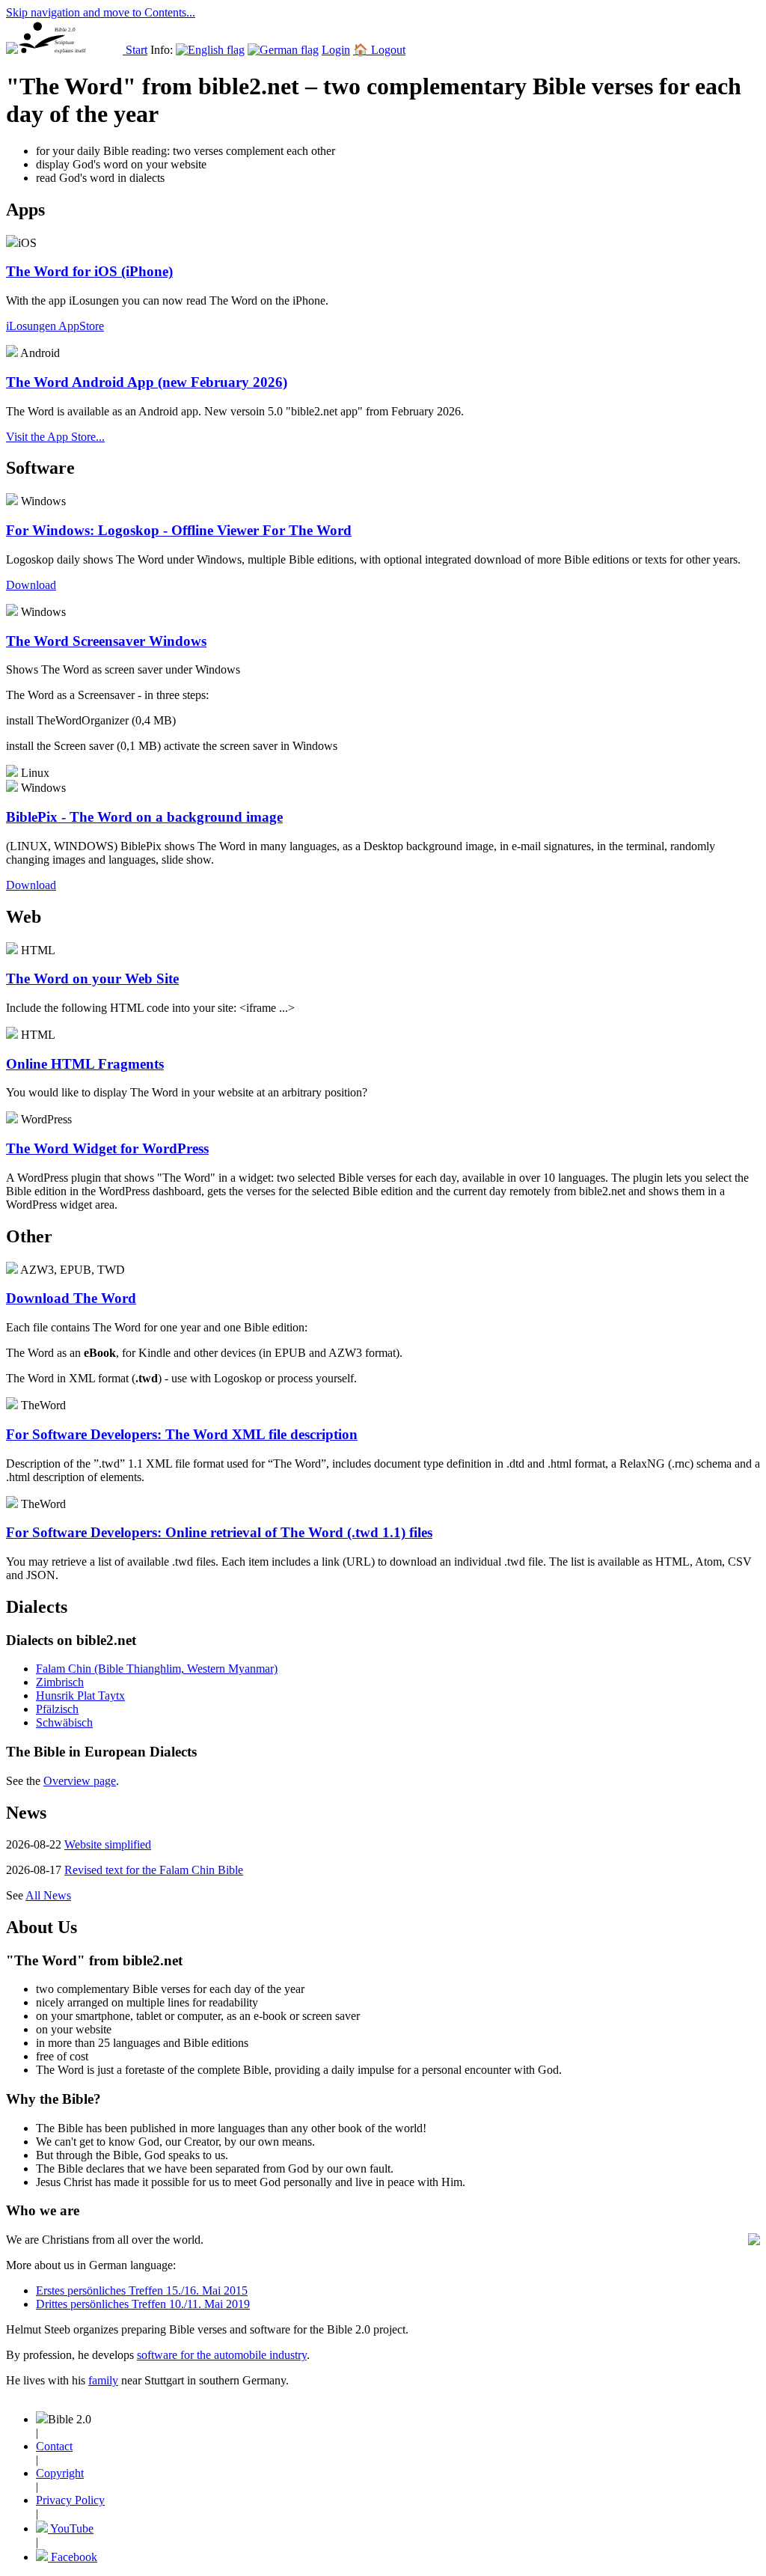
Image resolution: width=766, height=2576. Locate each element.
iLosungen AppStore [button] (55, 326)
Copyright (60, 2473)
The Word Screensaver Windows (106, 641)
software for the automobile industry (222, 2355)
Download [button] (31, 585)
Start (137, 50)
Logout (388, 50)
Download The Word (71, 1298)
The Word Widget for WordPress (107, 1148)
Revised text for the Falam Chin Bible (154, 1870)
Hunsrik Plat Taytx (80, 1696)
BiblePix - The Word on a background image (144, 817)
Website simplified (108, 1844)
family (103, 2380)
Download (31, 885)
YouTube (71, 2528)
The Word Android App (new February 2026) (147, 382)
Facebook (73, 2557)
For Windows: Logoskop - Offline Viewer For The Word (179, 530)
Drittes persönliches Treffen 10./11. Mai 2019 (143, 2304)
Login (336, 50)
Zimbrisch (60, 1682)
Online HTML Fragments (85, 1064)
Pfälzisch (57, 1709)
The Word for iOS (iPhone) (89, 271)
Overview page (80, 1781)
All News (48, 1895)
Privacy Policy (70, 2500)
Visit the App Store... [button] (55, 437)
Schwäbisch (64, 1722)
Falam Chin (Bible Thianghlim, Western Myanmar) (157, 1669)
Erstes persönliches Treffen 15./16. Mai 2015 (142, 2290)
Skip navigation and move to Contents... (101, 12)
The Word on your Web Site (92, 979)
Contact (54, 2446)
